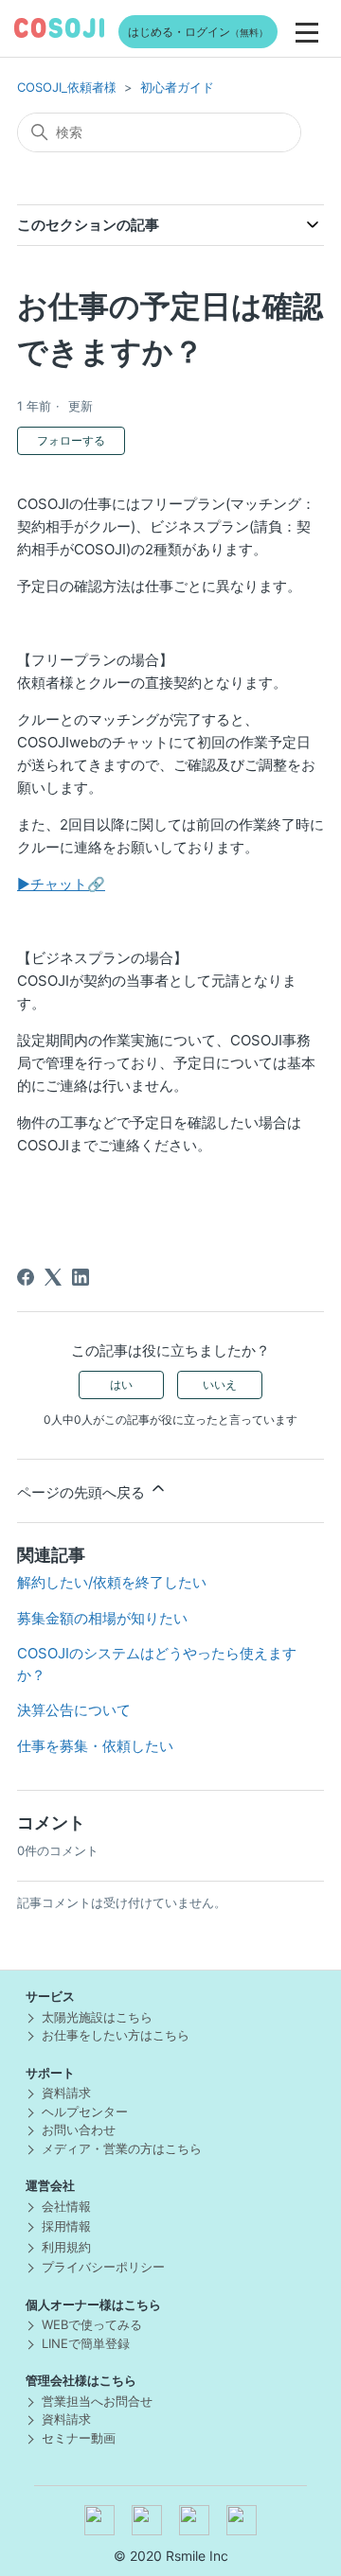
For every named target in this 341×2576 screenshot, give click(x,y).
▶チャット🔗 (61, 884)
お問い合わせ (79, 2129)
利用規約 (66, 2247)
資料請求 (66, 2093)
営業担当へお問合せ (97, 2401)
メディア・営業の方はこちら (122, 2148)
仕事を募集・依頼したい (95, 1746)
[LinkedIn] (81, 1277)
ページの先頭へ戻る (83, 1492)
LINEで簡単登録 (86, 2343)
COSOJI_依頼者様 (67, 87)
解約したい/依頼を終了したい (112, 1582)
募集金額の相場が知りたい (102, 1618)
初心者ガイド (177, 87)
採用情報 (66, 2226)
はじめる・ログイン (198, 32)
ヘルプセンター (85, 2112)
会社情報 (66, 2206)
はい (121, 1384)
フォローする (71, 440)
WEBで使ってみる (92, 2324)
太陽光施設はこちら (97, 2017)
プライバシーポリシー (103, 2267)
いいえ (220, 1384)
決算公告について (74, 1710)
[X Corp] (53, 1277)
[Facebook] (26, 1277)
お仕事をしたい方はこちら (116, 2035)
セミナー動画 (79, 2438)
